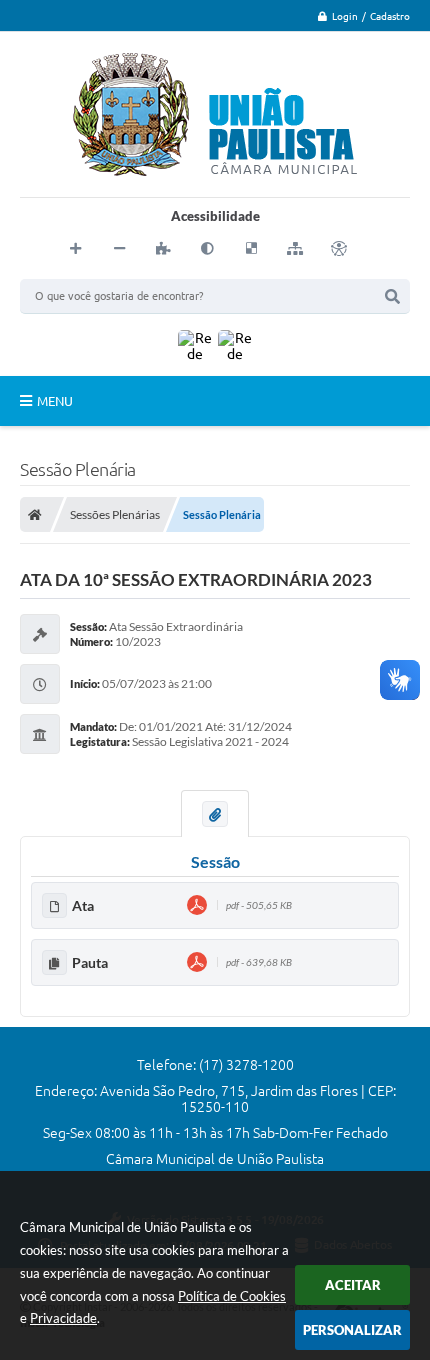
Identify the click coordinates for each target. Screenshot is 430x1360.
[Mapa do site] (295, 249)
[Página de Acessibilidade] (339, 249)
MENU (55, 401)
